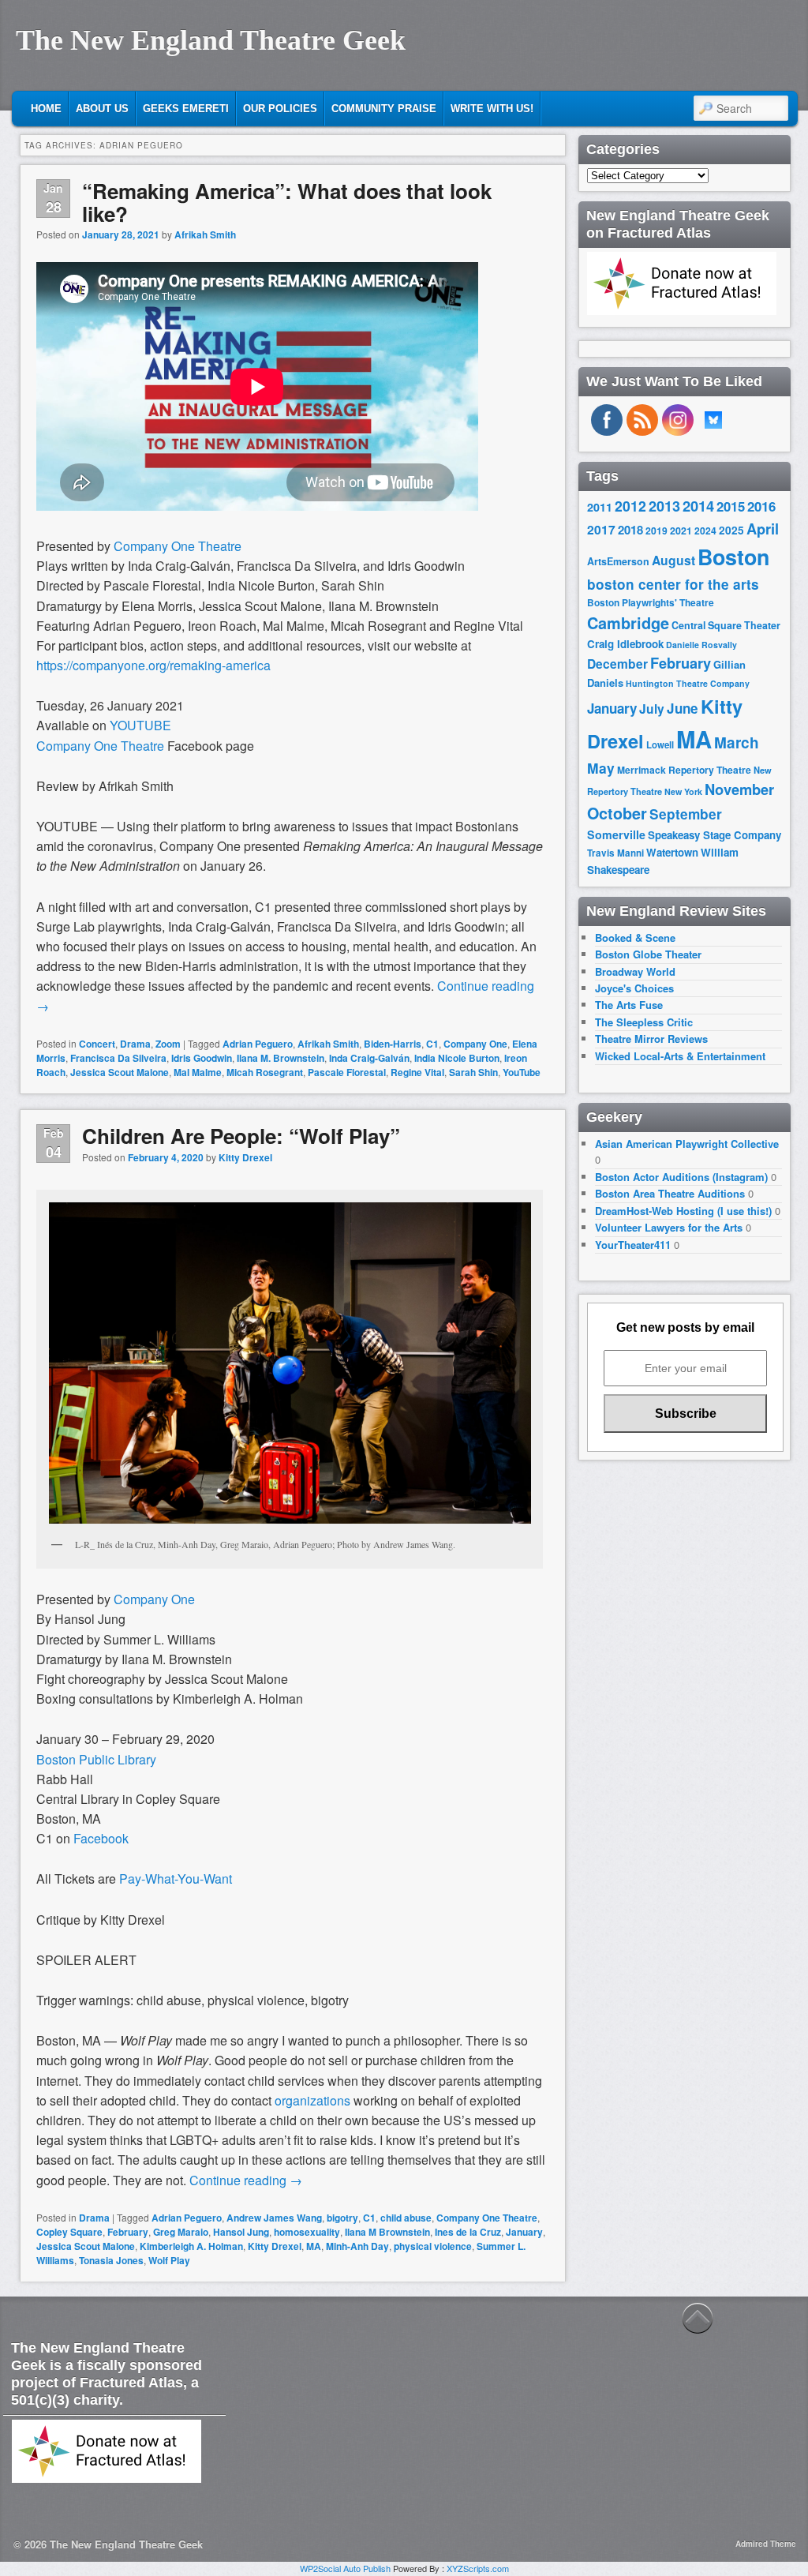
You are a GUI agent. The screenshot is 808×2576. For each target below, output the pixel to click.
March (737, 742)
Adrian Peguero (258, 1044)
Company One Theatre (176, 546)
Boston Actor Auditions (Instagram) (681, 1177)
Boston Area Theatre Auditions (670, 1193)
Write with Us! (492, 109)
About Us (102, 109)
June (683, 708)
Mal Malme (198, 1072)
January (524, 2232)
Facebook (101, 1838)
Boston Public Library (96, 1759)
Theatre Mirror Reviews (651, 1039)
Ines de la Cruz (468, 2232)
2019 (656, 531)
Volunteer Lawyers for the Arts (669, 1227)
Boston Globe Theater (648, 954)
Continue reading (246, 2180)
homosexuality (307, 2232)
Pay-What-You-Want (176, 1879)
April (763, 529)
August (673, 560)
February (128, 2232)
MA (314, 2246)
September (686, 814)
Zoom (168, 1044)
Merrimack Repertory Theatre (684, 770)
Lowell (660, 745)
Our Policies (280, 109)
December (617, 664)
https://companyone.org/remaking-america (153, 665)
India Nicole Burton (457, 1058)
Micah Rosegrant (265, 1072)
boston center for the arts (673, 584)
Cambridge (628, 623)
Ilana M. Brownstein (281, 1058)
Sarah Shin (473, 1072)
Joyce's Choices (634, 988)
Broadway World (635, 971)
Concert (97, 1044)
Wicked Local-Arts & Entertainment (680, 1056)
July (652, 709)
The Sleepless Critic (644, 1022)
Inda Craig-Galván (369, 1058)
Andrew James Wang (274, 2218)
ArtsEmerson (618, 561)
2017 (601, 529)
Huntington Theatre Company (688, 683)
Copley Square (69, 2232)
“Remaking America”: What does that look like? (287, 202)
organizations (312, 2100)
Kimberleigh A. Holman (191, 2246)
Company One (475, 1044)
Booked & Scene (635, 937)
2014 (698, 506)
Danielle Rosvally (701, 645)
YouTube (522, 1072)
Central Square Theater (726, 625)
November (739, 789)
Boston (733, 557)
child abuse (406, 2218)
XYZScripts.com (478, 2568)
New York (683, 791)
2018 (630, 530)
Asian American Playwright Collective (687, 1144)
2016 (761, 506)
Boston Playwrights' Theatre (651, 603)
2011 (600, 507)
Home (46, 109)
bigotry (342, 2218)
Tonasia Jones (111, 2260)
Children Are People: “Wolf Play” (241, 1136)
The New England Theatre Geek (211, 40)
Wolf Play (169, 2260)
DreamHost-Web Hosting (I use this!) (683, 1211)
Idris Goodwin (202, 1058)
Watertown (672, 852)
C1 (432, 1044)
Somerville (616, 834)
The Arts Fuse (629, 1005)
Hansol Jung (241, 2232)
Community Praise (384, 109)
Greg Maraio (181, 2232)
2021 (681, 531)
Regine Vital (417, 1072)
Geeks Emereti (186, 109)
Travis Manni (615, 853)
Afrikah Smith (205, 234)
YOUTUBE (142, 725)
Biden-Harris (393, 1044)
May (601, 768)
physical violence (433, 2246)
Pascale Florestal (347, 1072)
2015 (731, 506)
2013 (664, 506)
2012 (630, 506)
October (617, 813)
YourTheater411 (633, 1245)
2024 (705, 531)
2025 (731, 530)
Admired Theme (766, 2544)
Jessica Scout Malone (120, 1072)
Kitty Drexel (245, 1157)
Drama (135, 1044)
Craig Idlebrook (625, 644)
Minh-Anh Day (357, 2246)
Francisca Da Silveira (118, 1058)
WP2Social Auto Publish (345, 2568)
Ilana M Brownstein (387, 2232)
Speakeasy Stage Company (714, 835)
